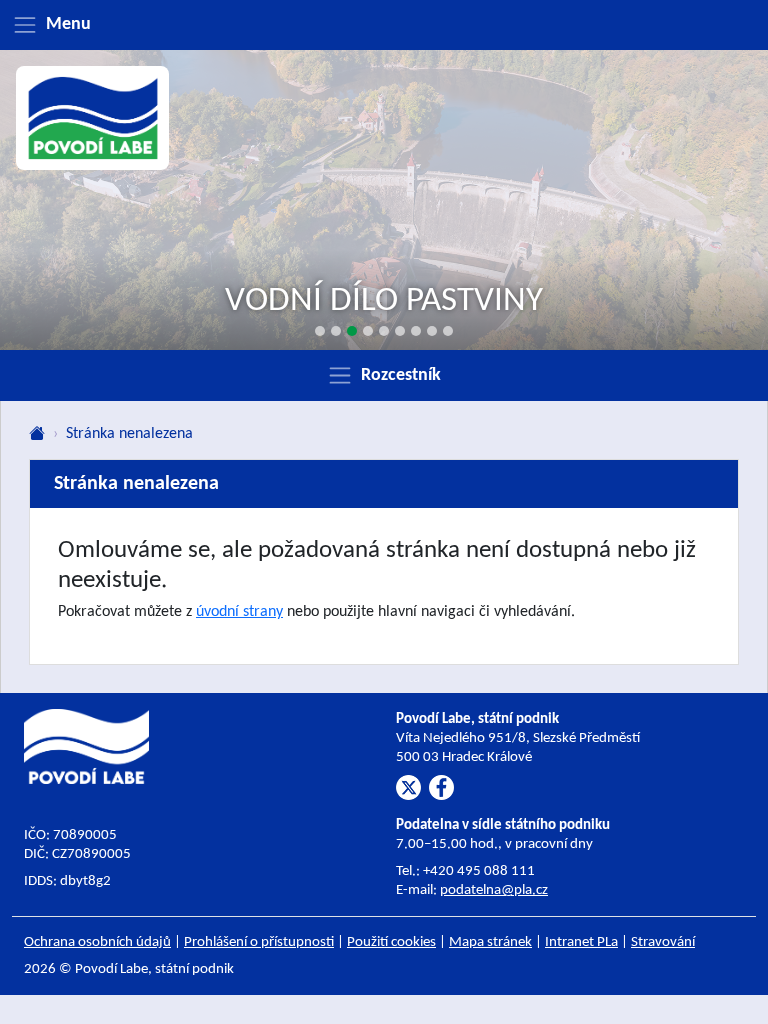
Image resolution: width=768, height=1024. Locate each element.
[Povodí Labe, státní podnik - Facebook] (441, 787)
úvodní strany (239, 612)
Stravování (663, 942)
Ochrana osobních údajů (97, 942)
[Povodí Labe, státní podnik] (93, 118)
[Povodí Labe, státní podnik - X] (408, 787)
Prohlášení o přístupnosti (259, 942)
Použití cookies (391, 942)
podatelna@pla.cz (494, 890)
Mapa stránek (490, 942)
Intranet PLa (581, 942)
